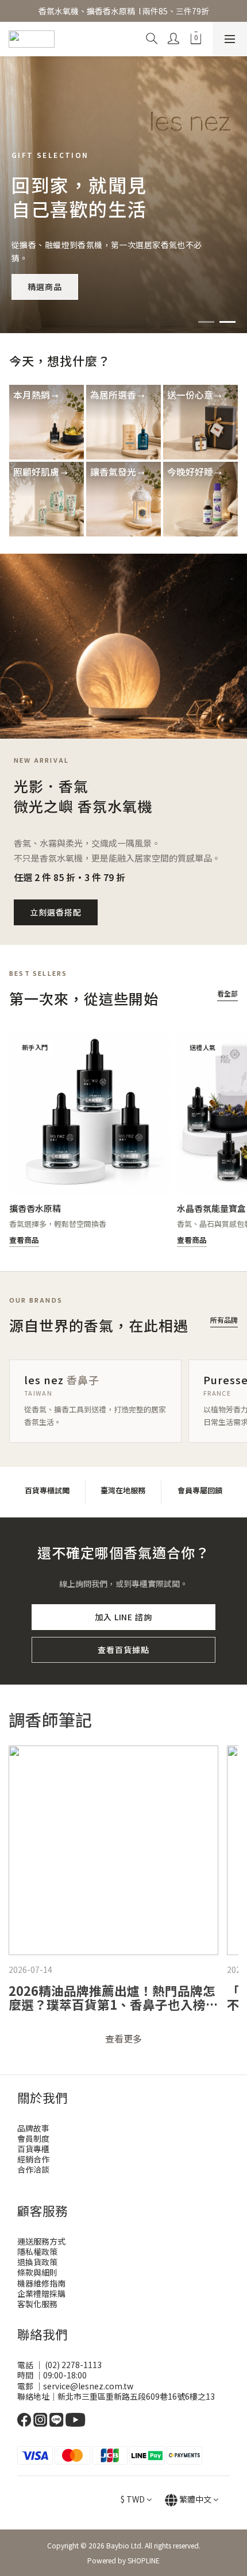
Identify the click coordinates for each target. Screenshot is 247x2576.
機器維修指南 (41, 2283)
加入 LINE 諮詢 (124, 1617)
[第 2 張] (227, 322)
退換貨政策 (37, 2262)
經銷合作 (33, 2159)
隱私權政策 (37, 2251)
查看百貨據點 (123, 1650)
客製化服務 (37, 2304)
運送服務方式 (41, 2241)
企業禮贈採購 (41, 2293)
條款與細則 (37, 2272)
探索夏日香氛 (53, 287)
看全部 (227, 993)
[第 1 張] (206, 322)
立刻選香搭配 (56, 912)
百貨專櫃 (33, 2149)
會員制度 (33, 2138)
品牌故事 (33, 2128)
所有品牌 (224, 1320)
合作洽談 (33, 2169)
